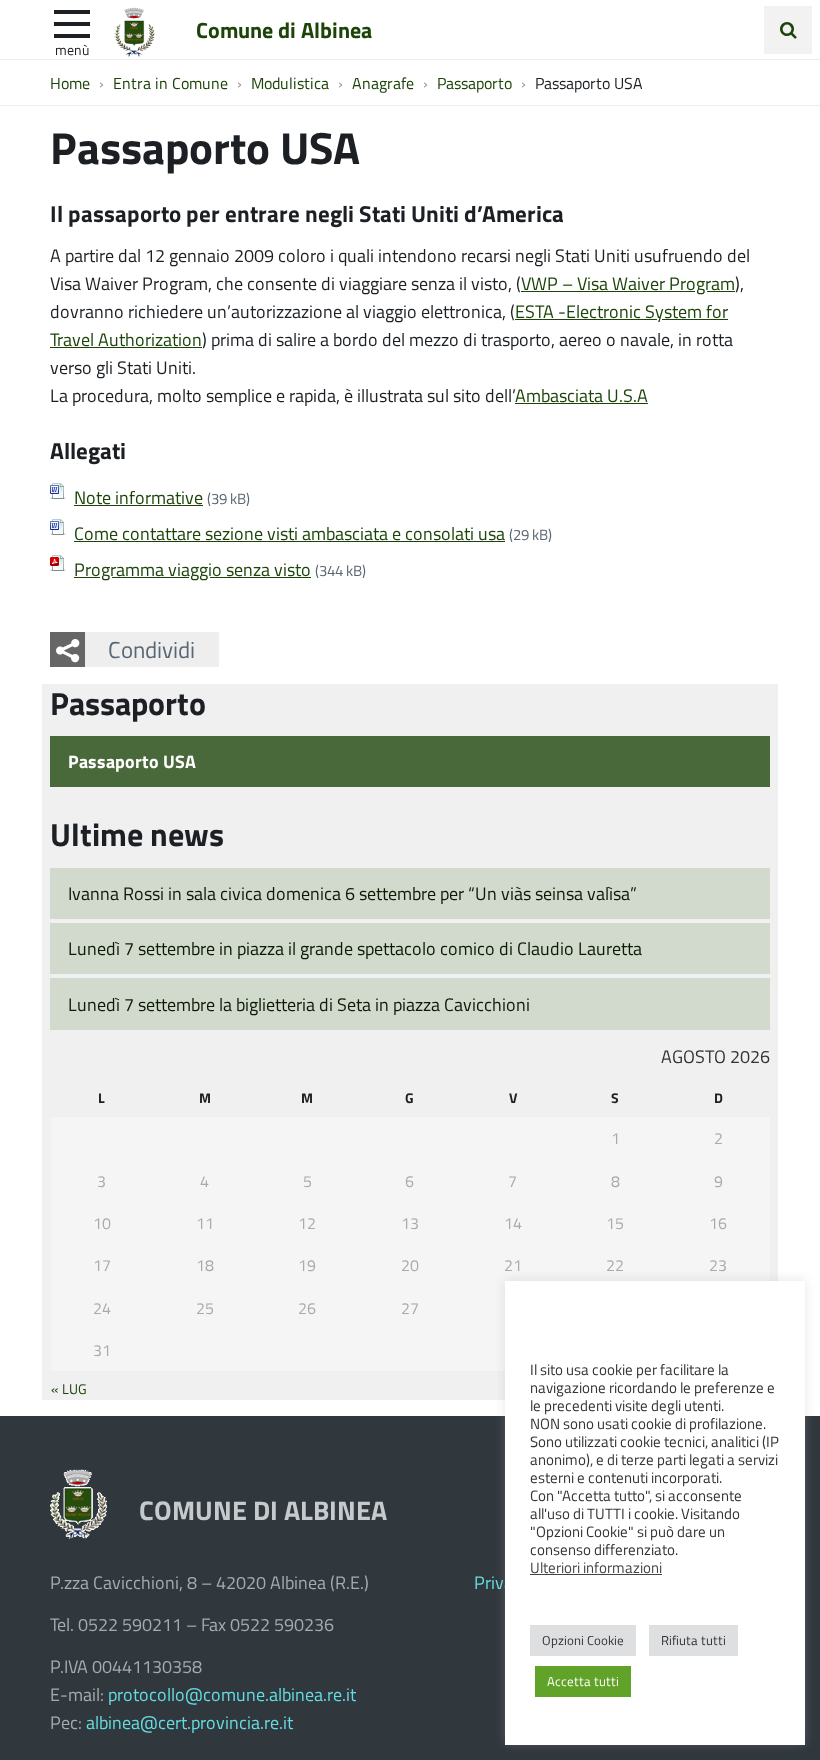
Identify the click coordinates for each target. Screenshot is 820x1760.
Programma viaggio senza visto (192, 569)
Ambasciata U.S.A (581, 395)
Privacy (502, 1582)
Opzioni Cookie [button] (583, 1640)
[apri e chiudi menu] (72, 22)
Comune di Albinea (284, 29)
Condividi (151, 649)
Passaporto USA (132, 761)
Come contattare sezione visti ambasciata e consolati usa (289, 533)
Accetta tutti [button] (583, 1681)
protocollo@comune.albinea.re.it (232, 1694)
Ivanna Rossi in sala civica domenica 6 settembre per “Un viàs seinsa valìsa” (352, 893)
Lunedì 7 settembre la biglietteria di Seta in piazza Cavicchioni (299, 1004)
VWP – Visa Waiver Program (628, 283)
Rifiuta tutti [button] (693, 1640)
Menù (72, 49)
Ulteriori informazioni (596, 1567)
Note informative (138, 497)
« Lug (69, 1388)
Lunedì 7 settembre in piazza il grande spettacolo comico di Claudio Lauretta (355, 948)
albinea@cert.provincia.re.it (189, 1722)
